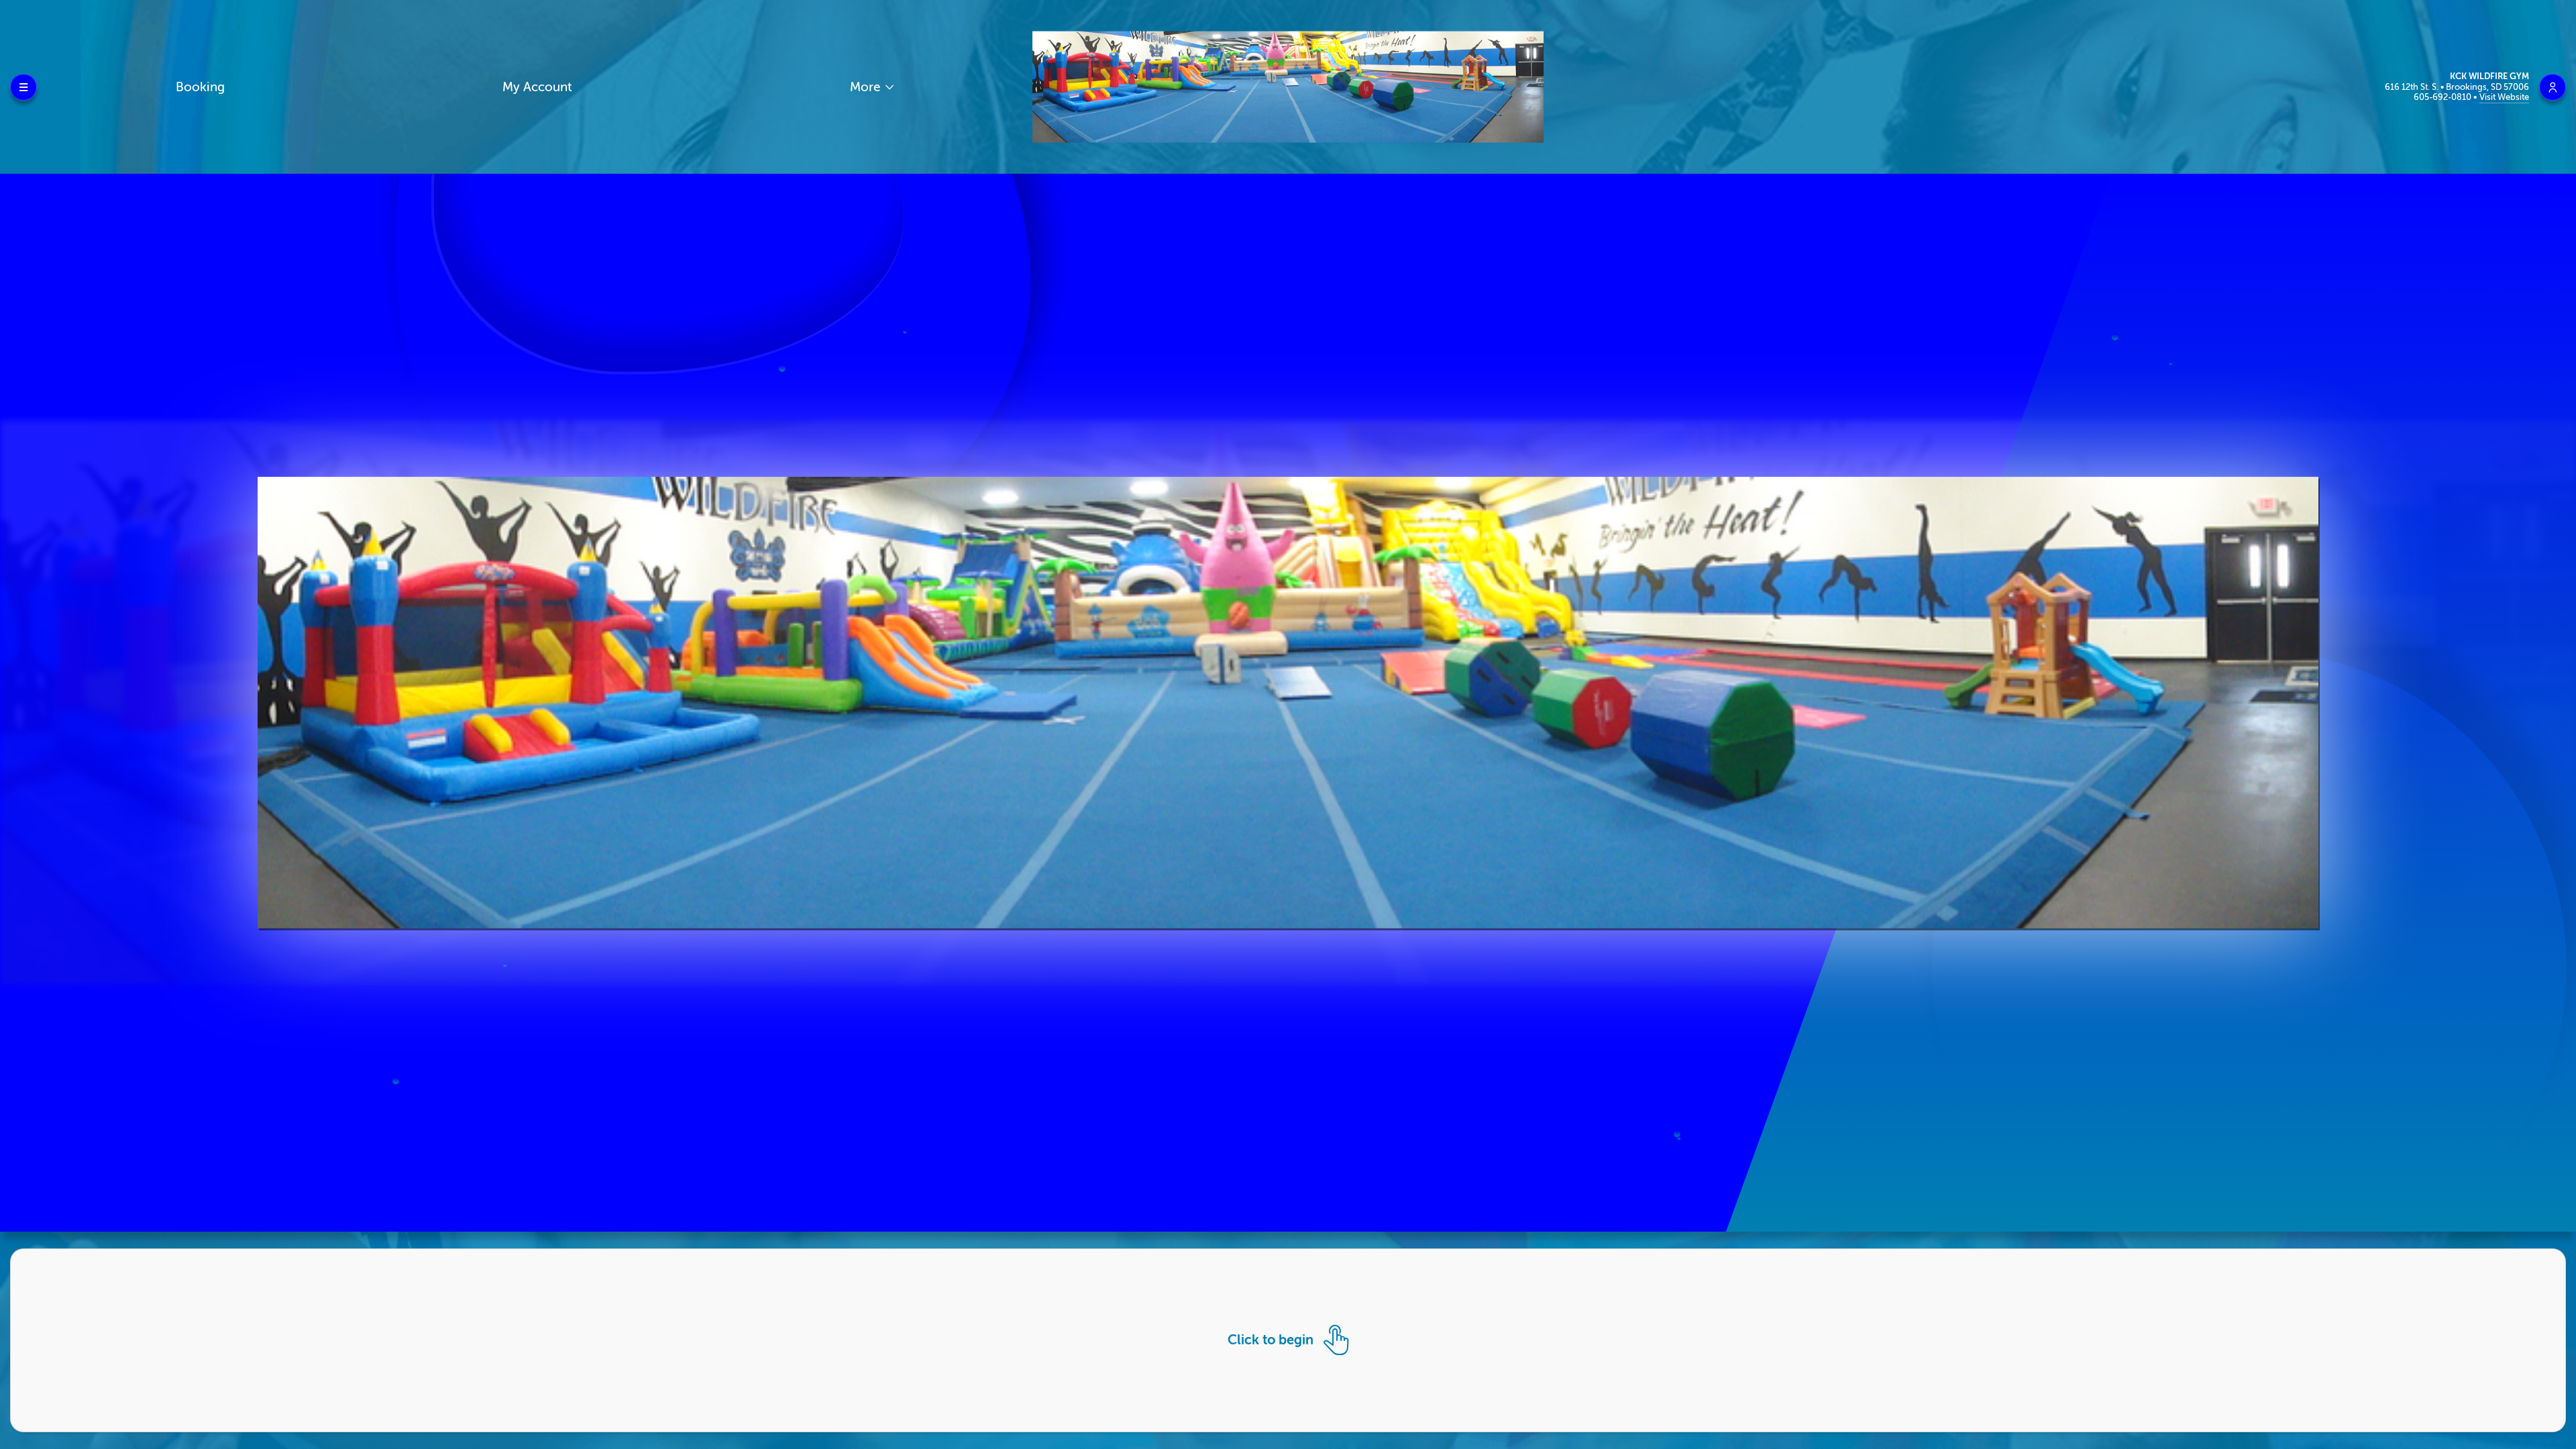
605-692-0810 (2444, 97)
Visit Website (2504, 97)
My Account (537, 87)
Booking (200, 87)
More (867, 87)
